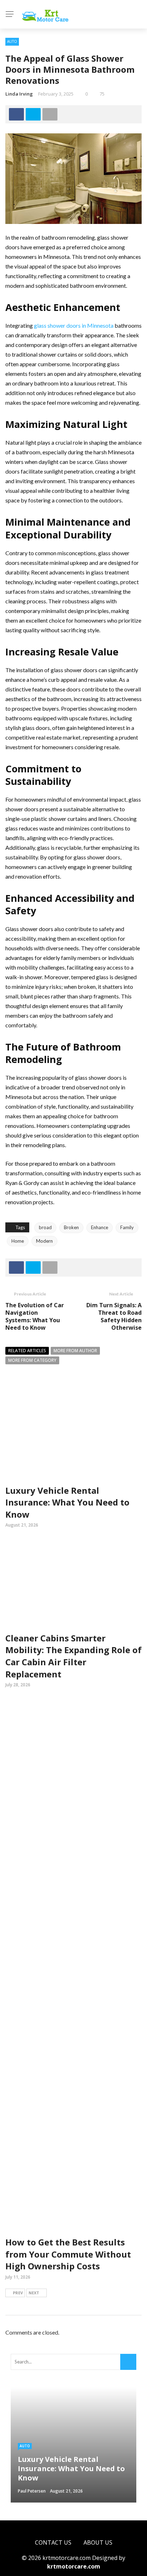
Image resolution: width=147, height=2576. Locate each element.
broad (45, 1227)
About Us (98, 2542)
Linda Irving (19, 94)
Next (34, 2293)
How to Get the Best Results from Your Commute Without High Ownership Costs (68, 2254)
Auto (12, 41)
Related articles (27, 1351)
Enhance (100, 1227)
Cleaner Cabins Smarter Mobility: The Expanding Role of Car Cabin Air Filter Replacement (73, 1656)
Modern (44, 1241)
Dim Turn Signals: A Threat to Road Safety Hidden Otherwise (114, 1316)
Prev (18, 2293)
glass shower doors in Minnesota (74, 325)
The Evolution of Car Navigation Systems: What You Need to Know (35, 1316)
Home (18, 1241)
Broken (71, 1227)
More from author (75, 1351)
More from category (32, 1360)
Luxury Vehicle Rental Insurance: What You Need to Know (67, 1502)
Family (127, 1227)
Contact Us (53, 2542)
